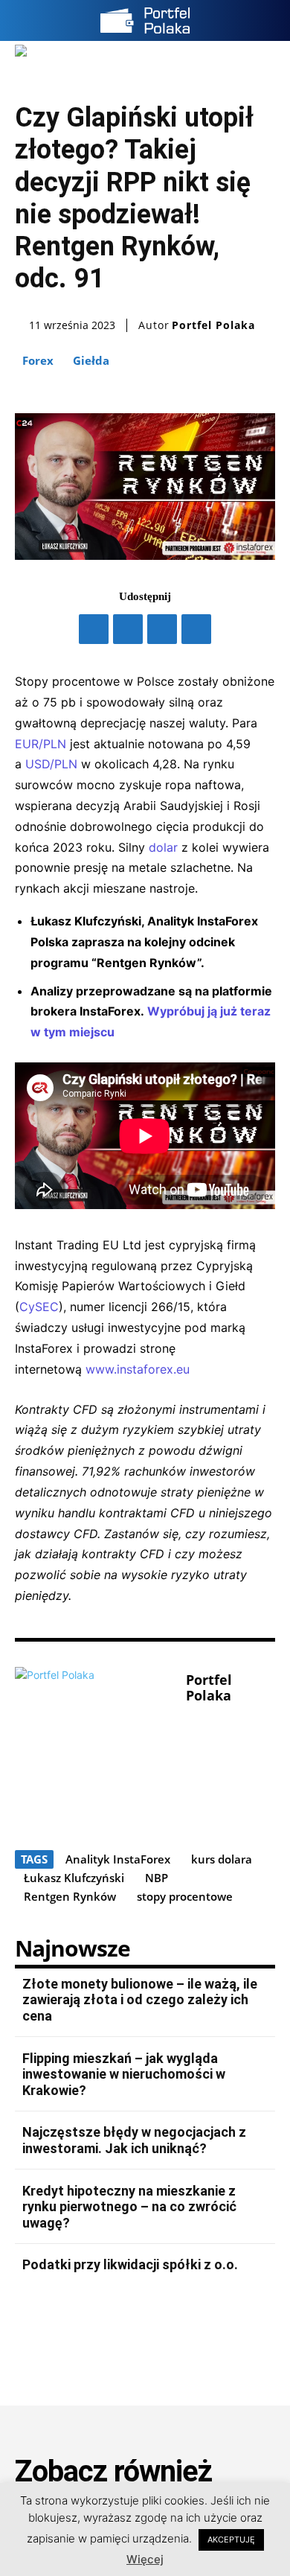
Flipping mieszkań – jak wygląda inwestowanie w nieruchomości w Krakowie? (124, 2074)
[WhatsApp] (196, 629)
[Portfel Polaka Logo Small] (145, 20)
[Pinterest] (162, 629)
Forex (38, 360)
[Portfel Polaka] (97, 1748)
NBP (157, 1878)
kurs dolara (222, 1859)
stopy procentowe (185, 1896)
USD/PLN (51, 764)
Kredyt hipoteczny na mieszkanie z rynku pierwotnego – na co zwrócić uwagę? (129, 2207)
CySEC (39, 1307)
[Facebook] (94, 629)
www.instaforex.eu (138, 1369)
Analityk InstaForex (118, 1859)
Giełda (91, 360)
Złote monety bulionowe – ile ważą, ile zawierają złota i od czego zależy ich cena (140, 2000)
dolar (163, 847)
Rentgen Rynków (70, 1896)
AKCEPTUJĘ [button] (231, 2540)
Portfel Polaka (213, 325)
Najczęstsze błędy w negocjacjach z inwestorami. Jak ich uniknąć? (134, 2140)
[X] (128, 629)
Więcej (145, 2559)
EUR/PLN (41, 744)
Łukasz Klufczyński (74, 1878)
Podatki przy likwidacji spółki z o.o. (130, 2264)
